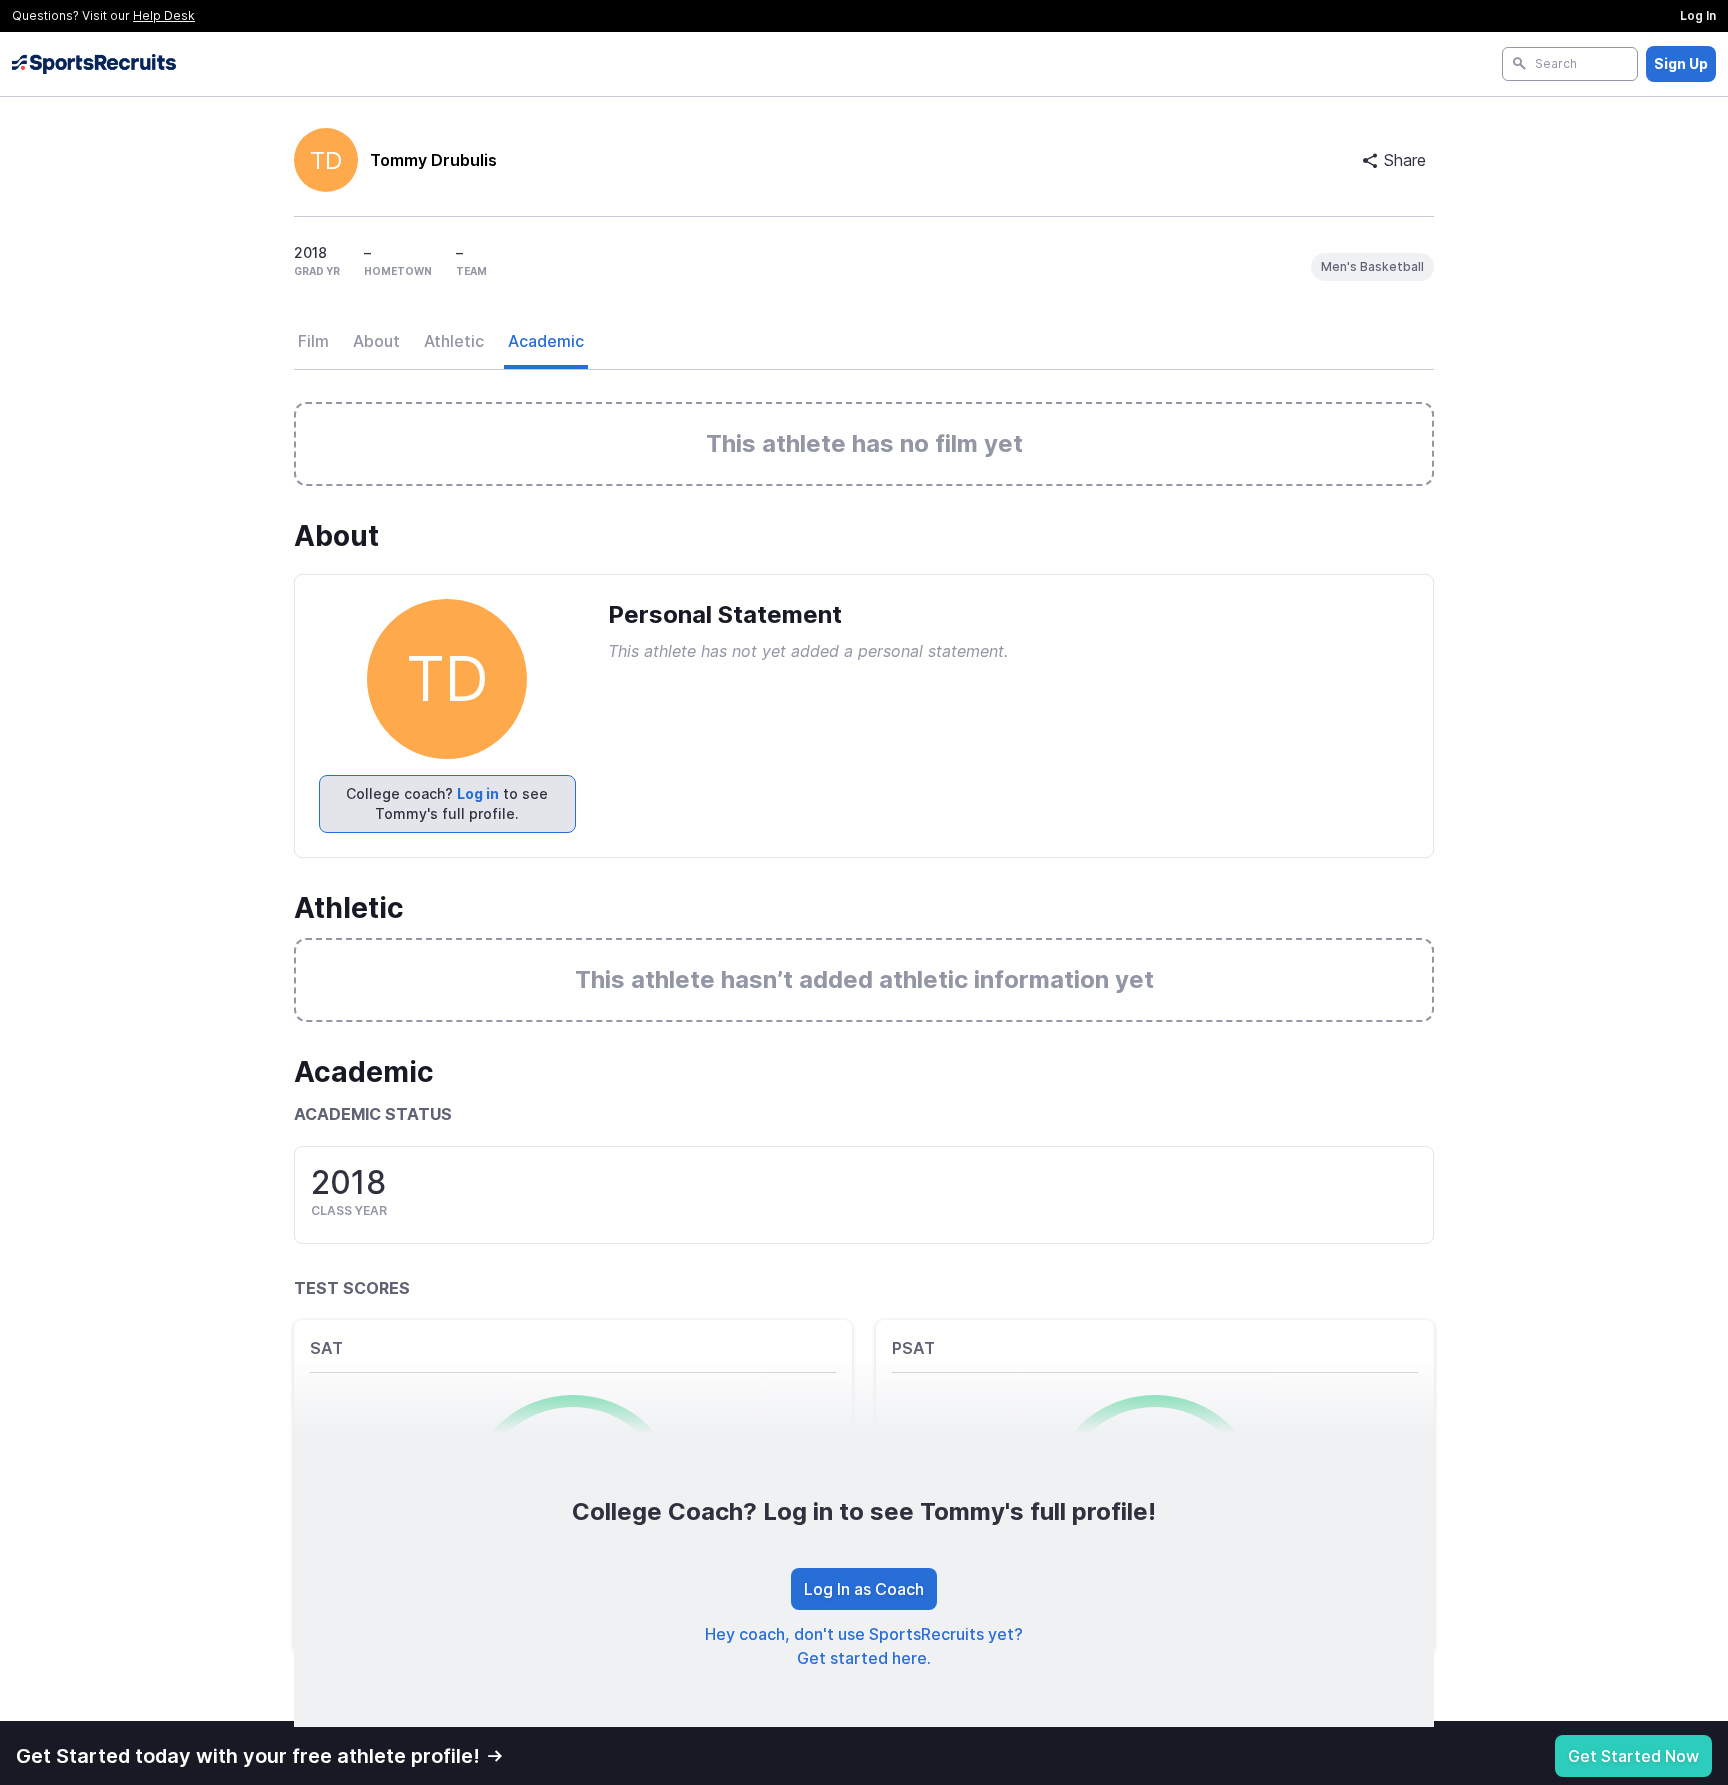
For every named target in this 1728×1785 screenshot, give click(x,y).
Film (313, 341)
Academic (546, 341)
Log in (478, 793)
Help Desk (164, 15)
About (376, 341)
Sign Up (1681, 63)
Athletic (454, 341)
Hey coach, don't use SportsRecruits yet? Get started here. (864, 1646)
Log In (1698, 15)
